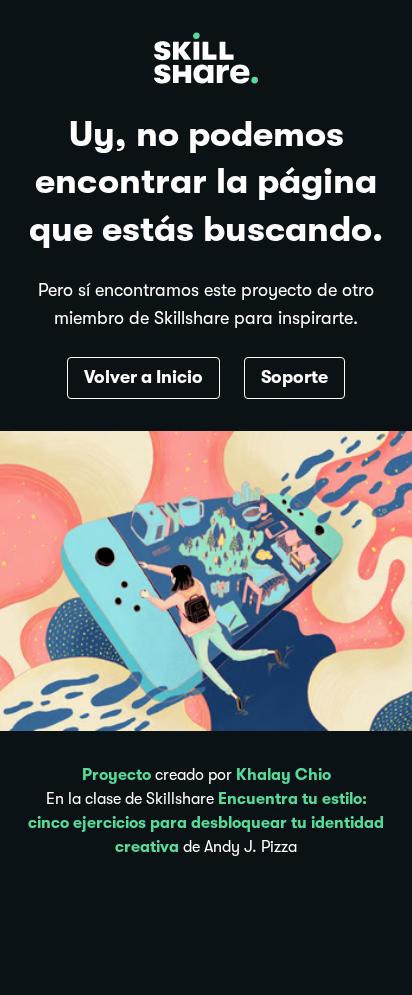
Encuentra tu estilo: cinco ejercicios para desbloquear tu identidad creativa (206, 823)
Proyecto (116, 775)
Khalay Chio (283, 775)
